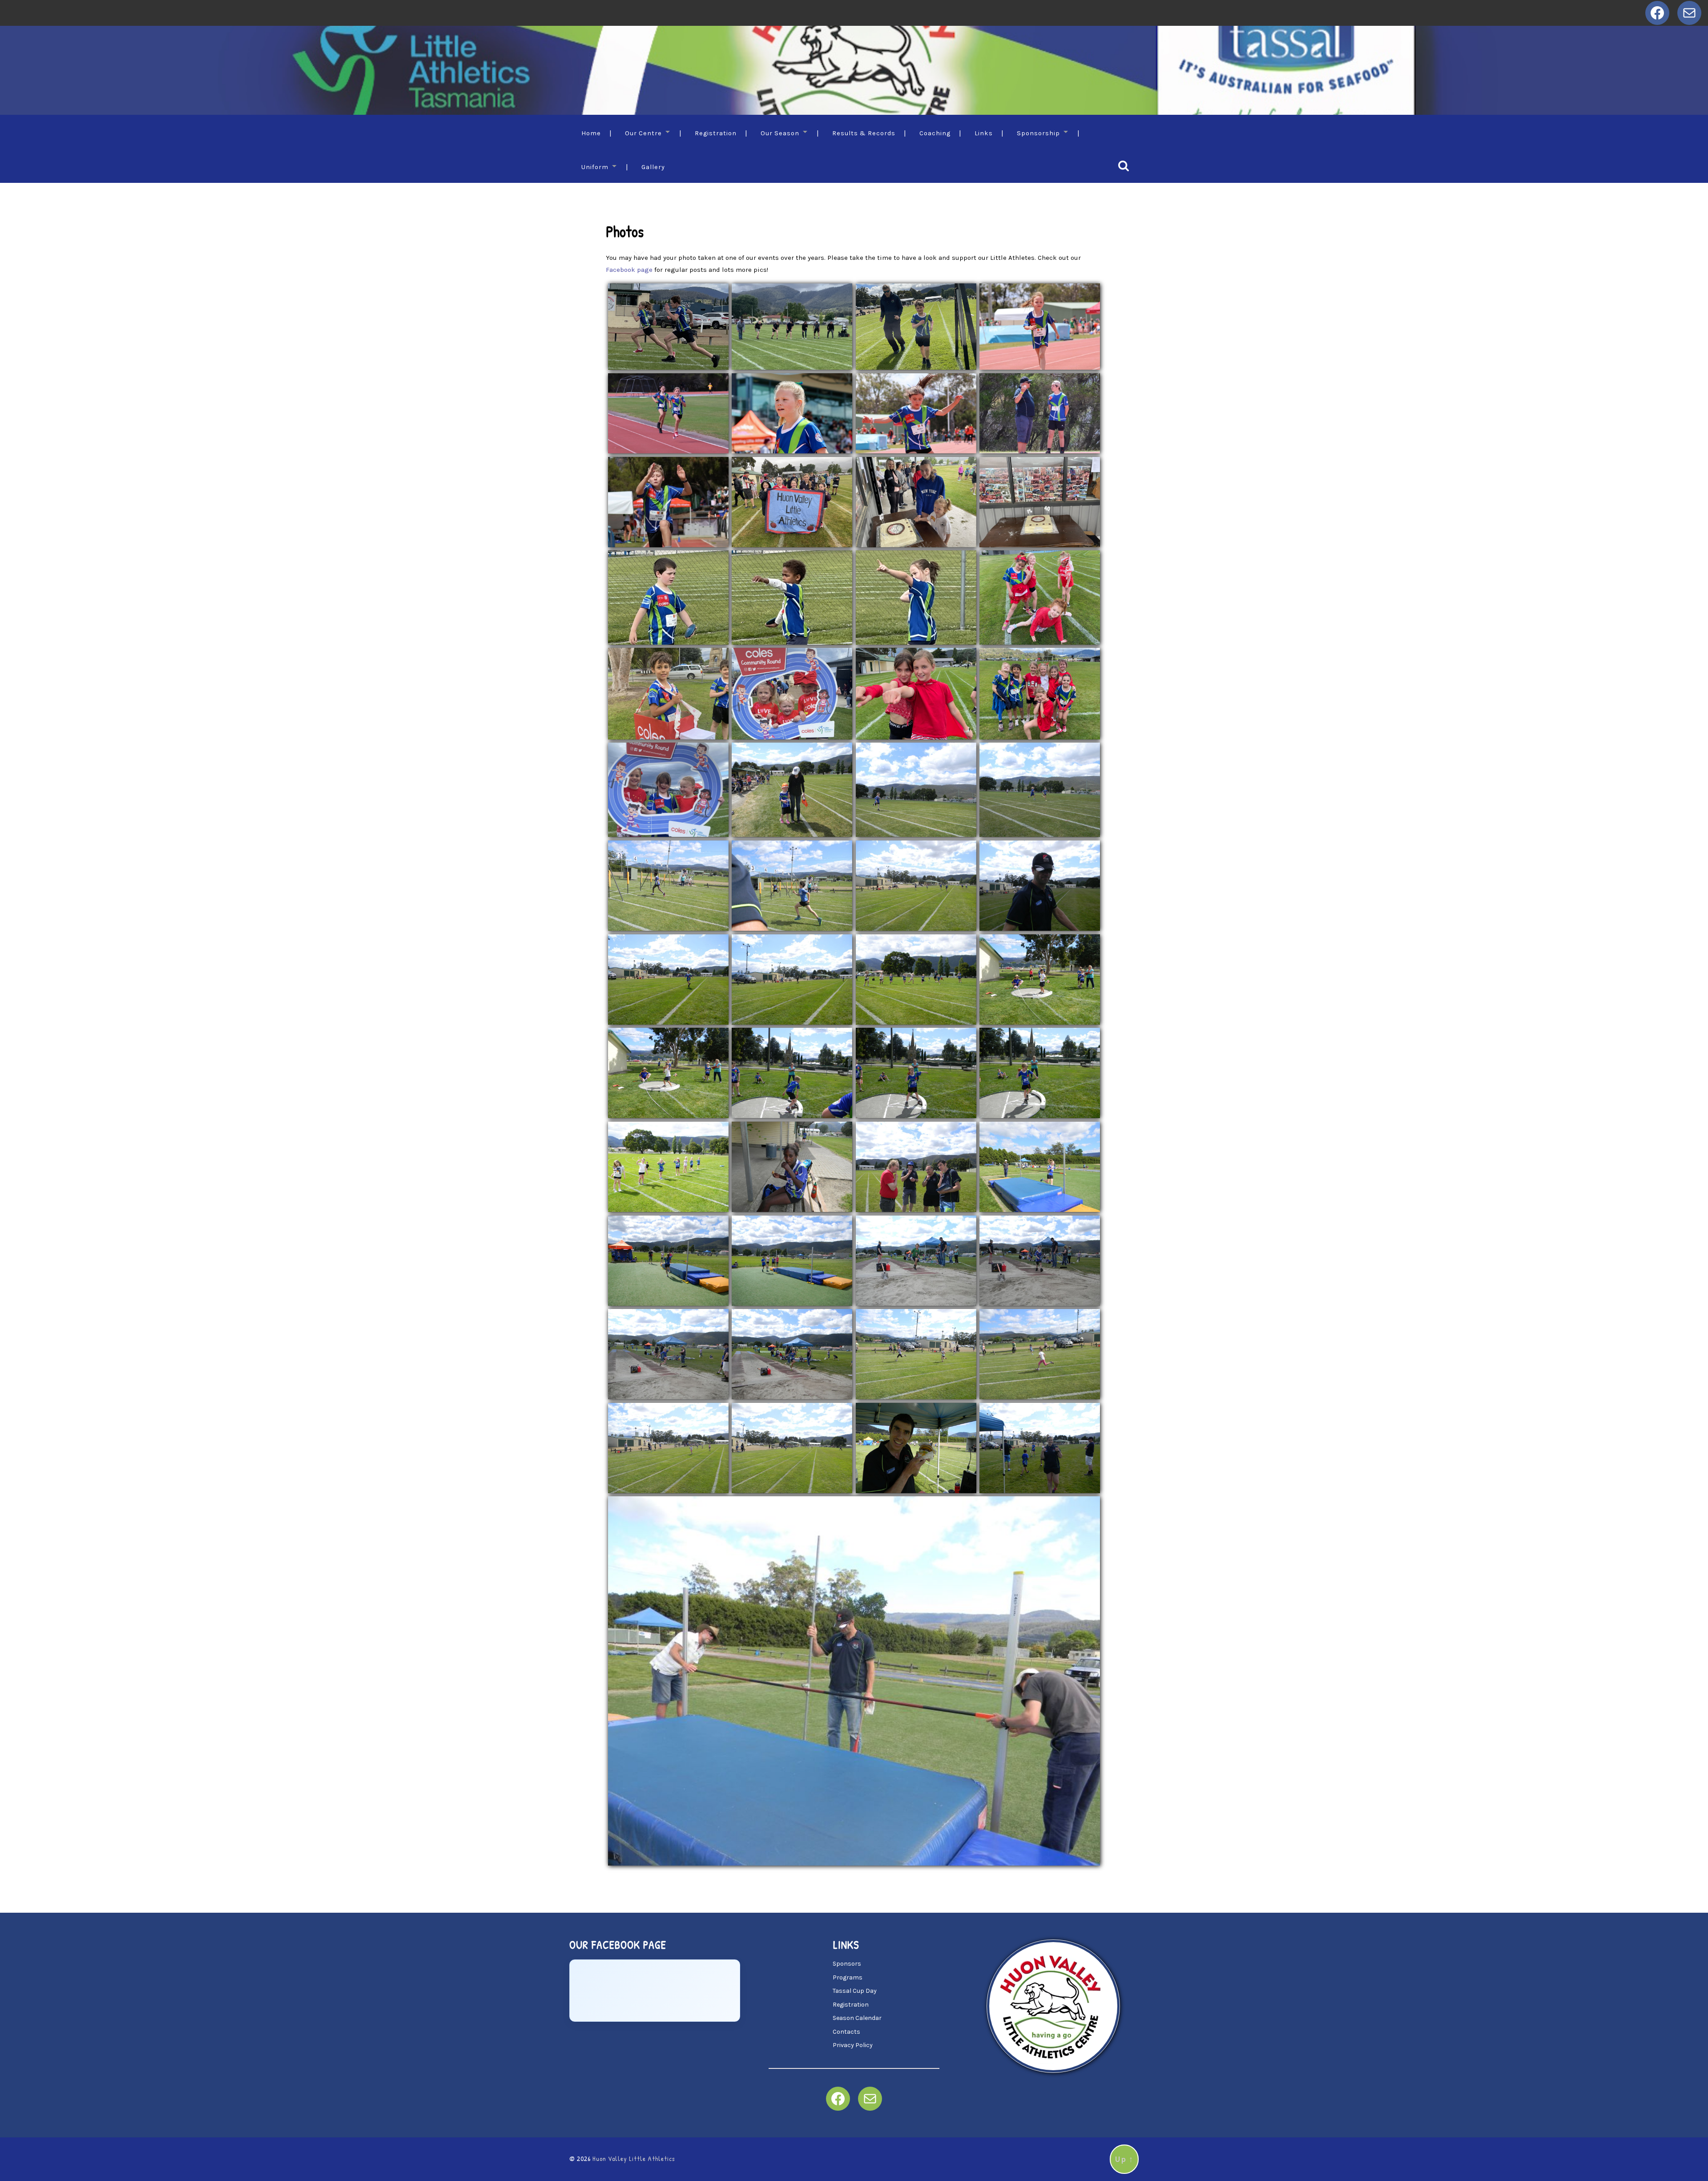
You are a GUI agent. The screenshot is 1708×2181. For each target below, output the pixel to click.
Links (984, 133)
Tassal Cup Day (855, 1991)
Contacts (846, 2032)
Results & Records (864, 133)
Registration (716, 133)
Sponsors (847, 1964)
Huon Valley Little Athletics (634, 2159)
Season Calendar (857, 2018)
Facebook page (629, 270)
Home (591, 133)
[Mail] (1689, 13)
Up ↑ (1124, 2159)
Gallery (653, 167)
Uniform (595, 167)
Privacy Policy (853, 2045)
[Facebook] (1657, 13)
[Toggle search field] (1124, 166)
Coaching (935, 133)
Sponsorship (1038, 133)
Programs (848, 1977)
